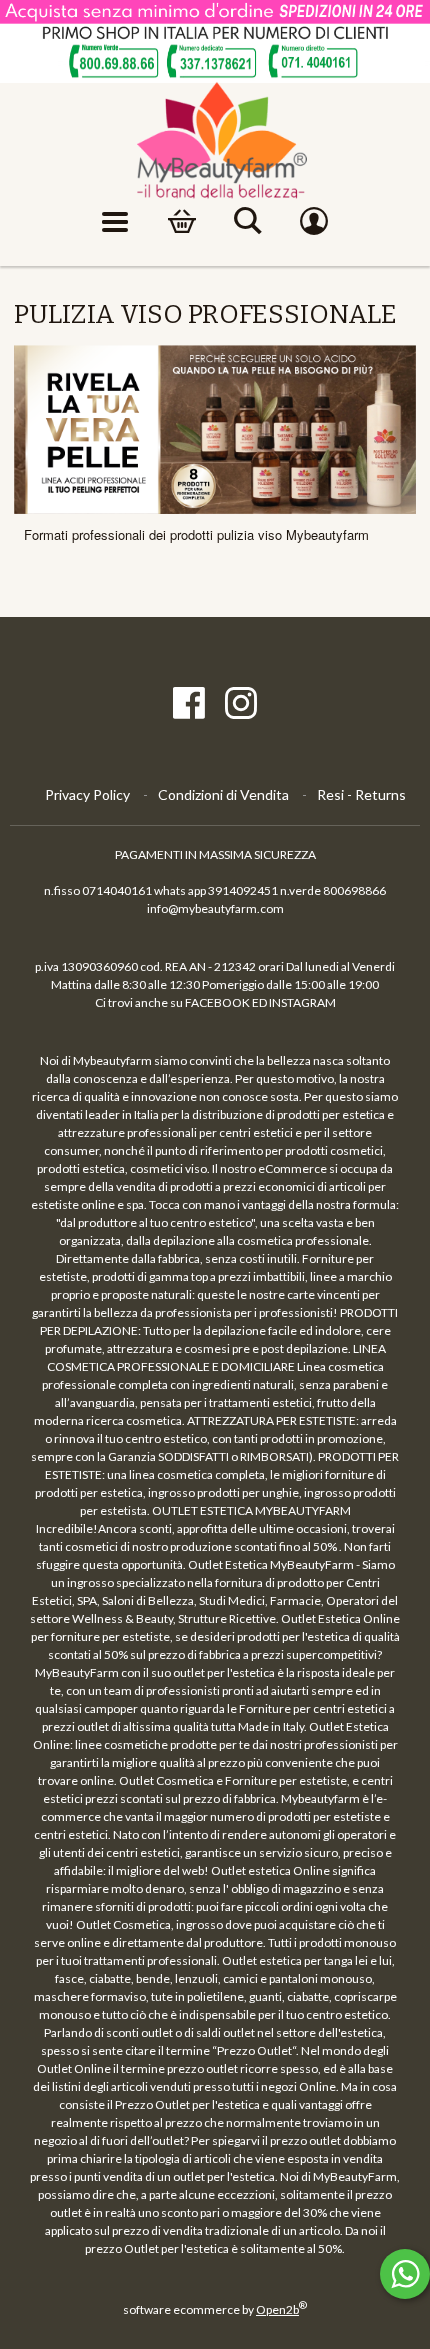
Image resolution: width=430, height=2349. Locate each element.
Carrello (182, 222)
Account (314, 222)
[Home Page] (215, 141)
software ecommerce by (215, 2309)
